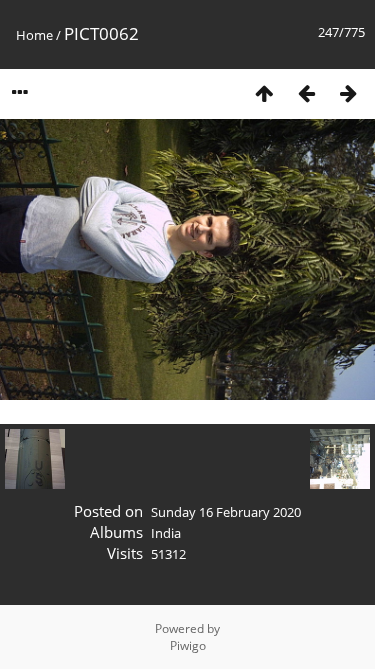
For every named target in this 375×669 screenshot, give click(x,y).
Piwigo (188, 645)
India (166, 533)
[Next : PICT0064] (348, 92)
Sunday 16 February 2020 (226, 512)
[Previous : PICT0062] (306, 92)
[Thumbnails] (264, 92)
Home (34, 35)
